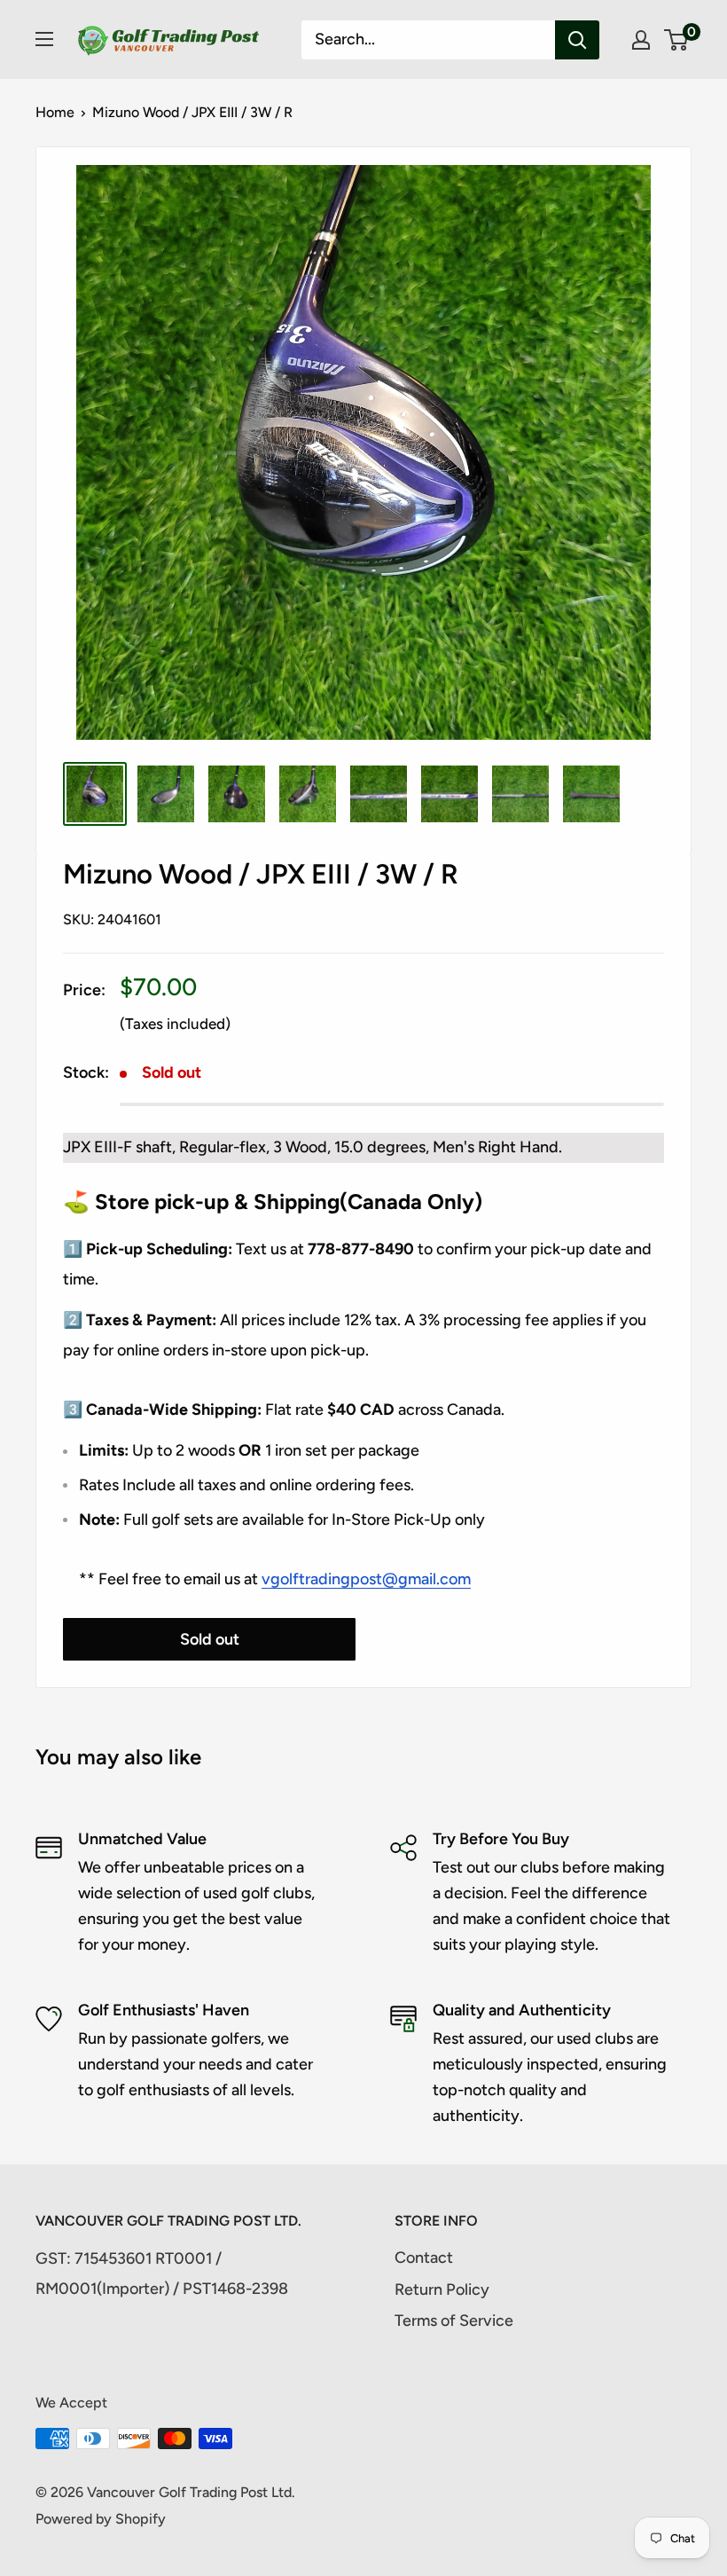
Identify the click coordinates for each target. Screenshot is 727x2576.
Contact (424, 2258)
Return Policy (442, 2289)
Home (55, 112)
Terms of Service (454, 2321)
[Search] (577, 40)
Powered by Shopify (101, 2519)
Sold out (210, 1639)
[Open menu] (44, 39)
